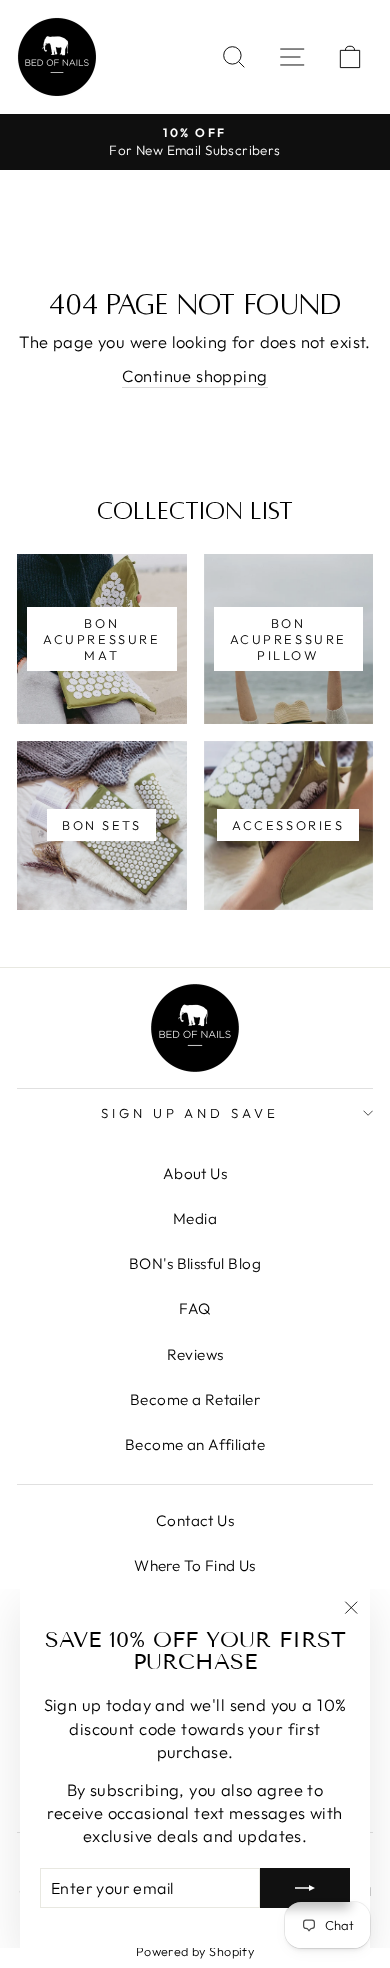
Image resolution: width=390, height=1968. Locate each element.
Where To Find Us (195, 1565)
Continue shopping (194, 375)
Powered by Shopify (195, 1951)
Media (195, 1218)
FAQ (194, 1308)
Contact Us (195, 1520)
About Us (195, 1173)
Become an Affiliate (195, 1444)
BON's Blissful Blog (195, 1263)
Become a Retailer (195, 1399)
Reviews (195, 1354)
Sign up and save (190, 1113)
